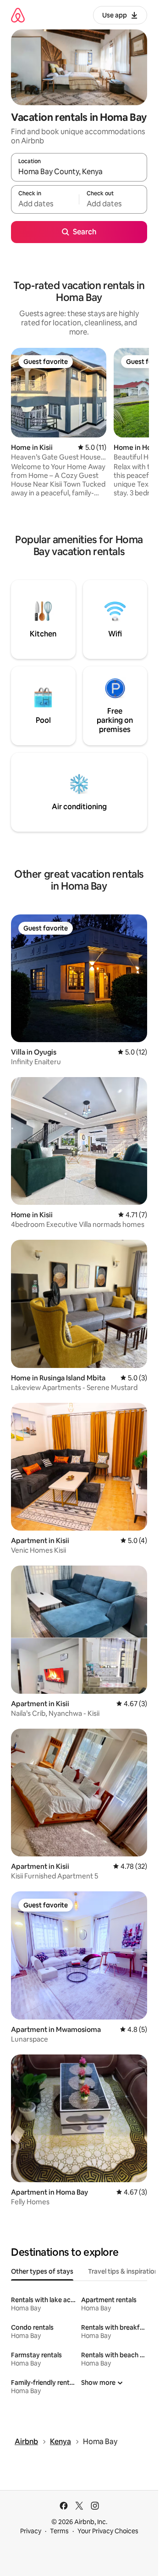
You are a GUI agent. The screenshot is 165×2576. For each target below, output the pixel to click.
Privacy (31, 2531)
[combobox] (79, 171)
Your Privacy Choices (108, 2531)
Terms (59, 2531)
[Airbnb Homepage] (18, 15)
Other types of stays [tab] (42, 2271)
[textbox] (45, 204)
